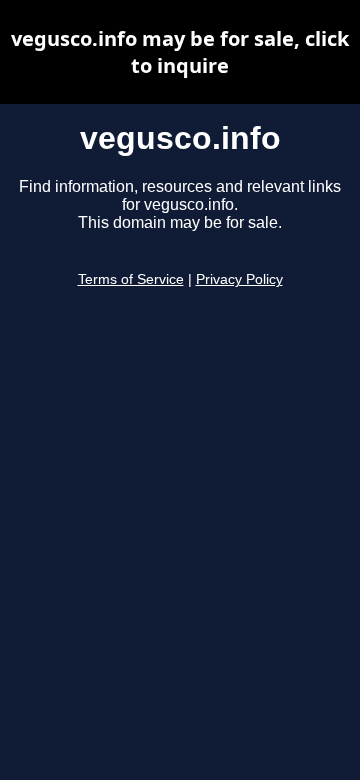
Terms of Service (131, 279)
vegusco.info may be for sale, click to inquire (180, 52)
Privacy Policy (239, 279)
